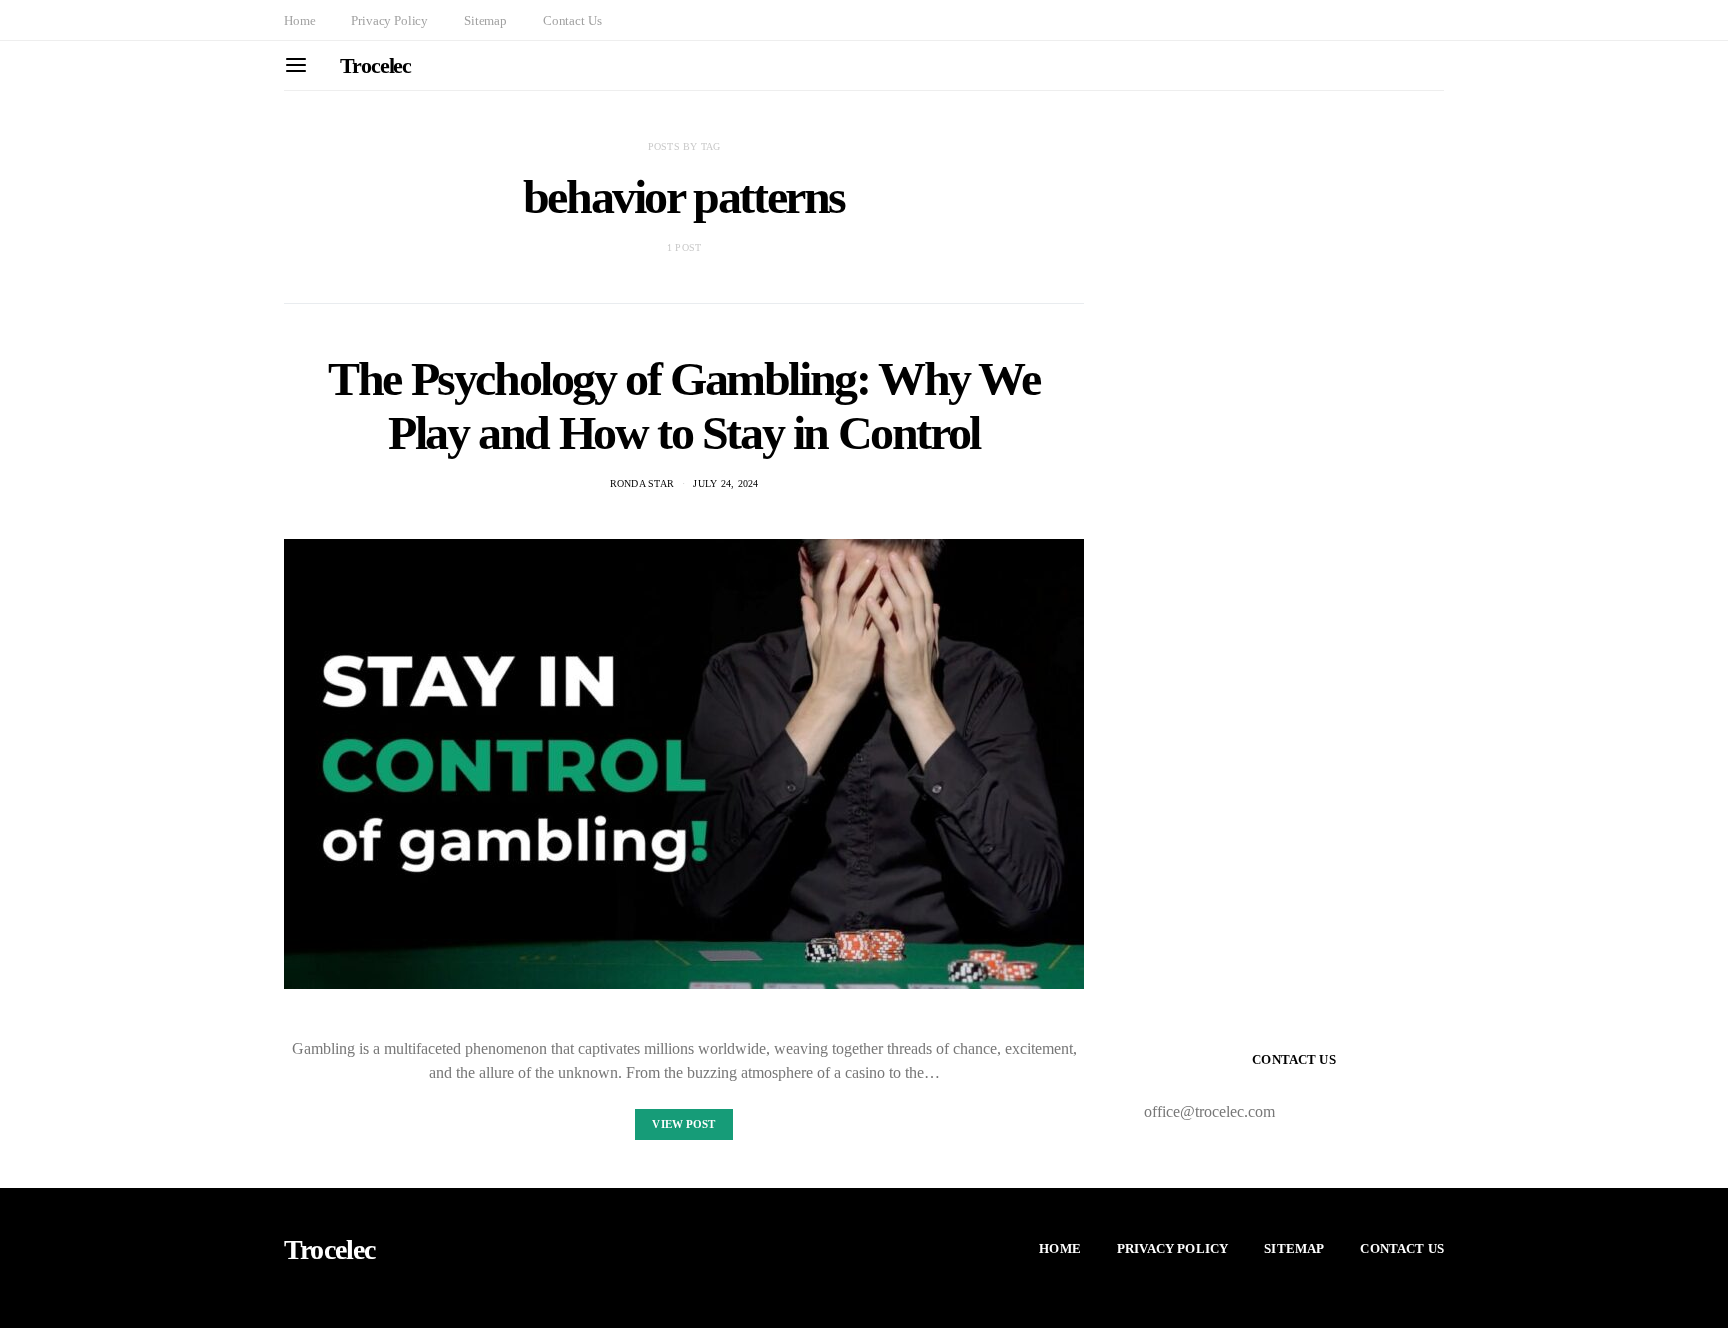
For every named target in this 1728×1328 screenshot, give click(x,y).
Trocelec (375, 65)
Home (299, 20)
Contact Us (572, 20)
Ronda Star (642, 483)
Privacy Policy (389, 20)
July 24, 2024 (725, 483)
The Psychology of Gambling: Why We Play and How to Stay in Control (683, 405)
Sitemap (485, 20)
